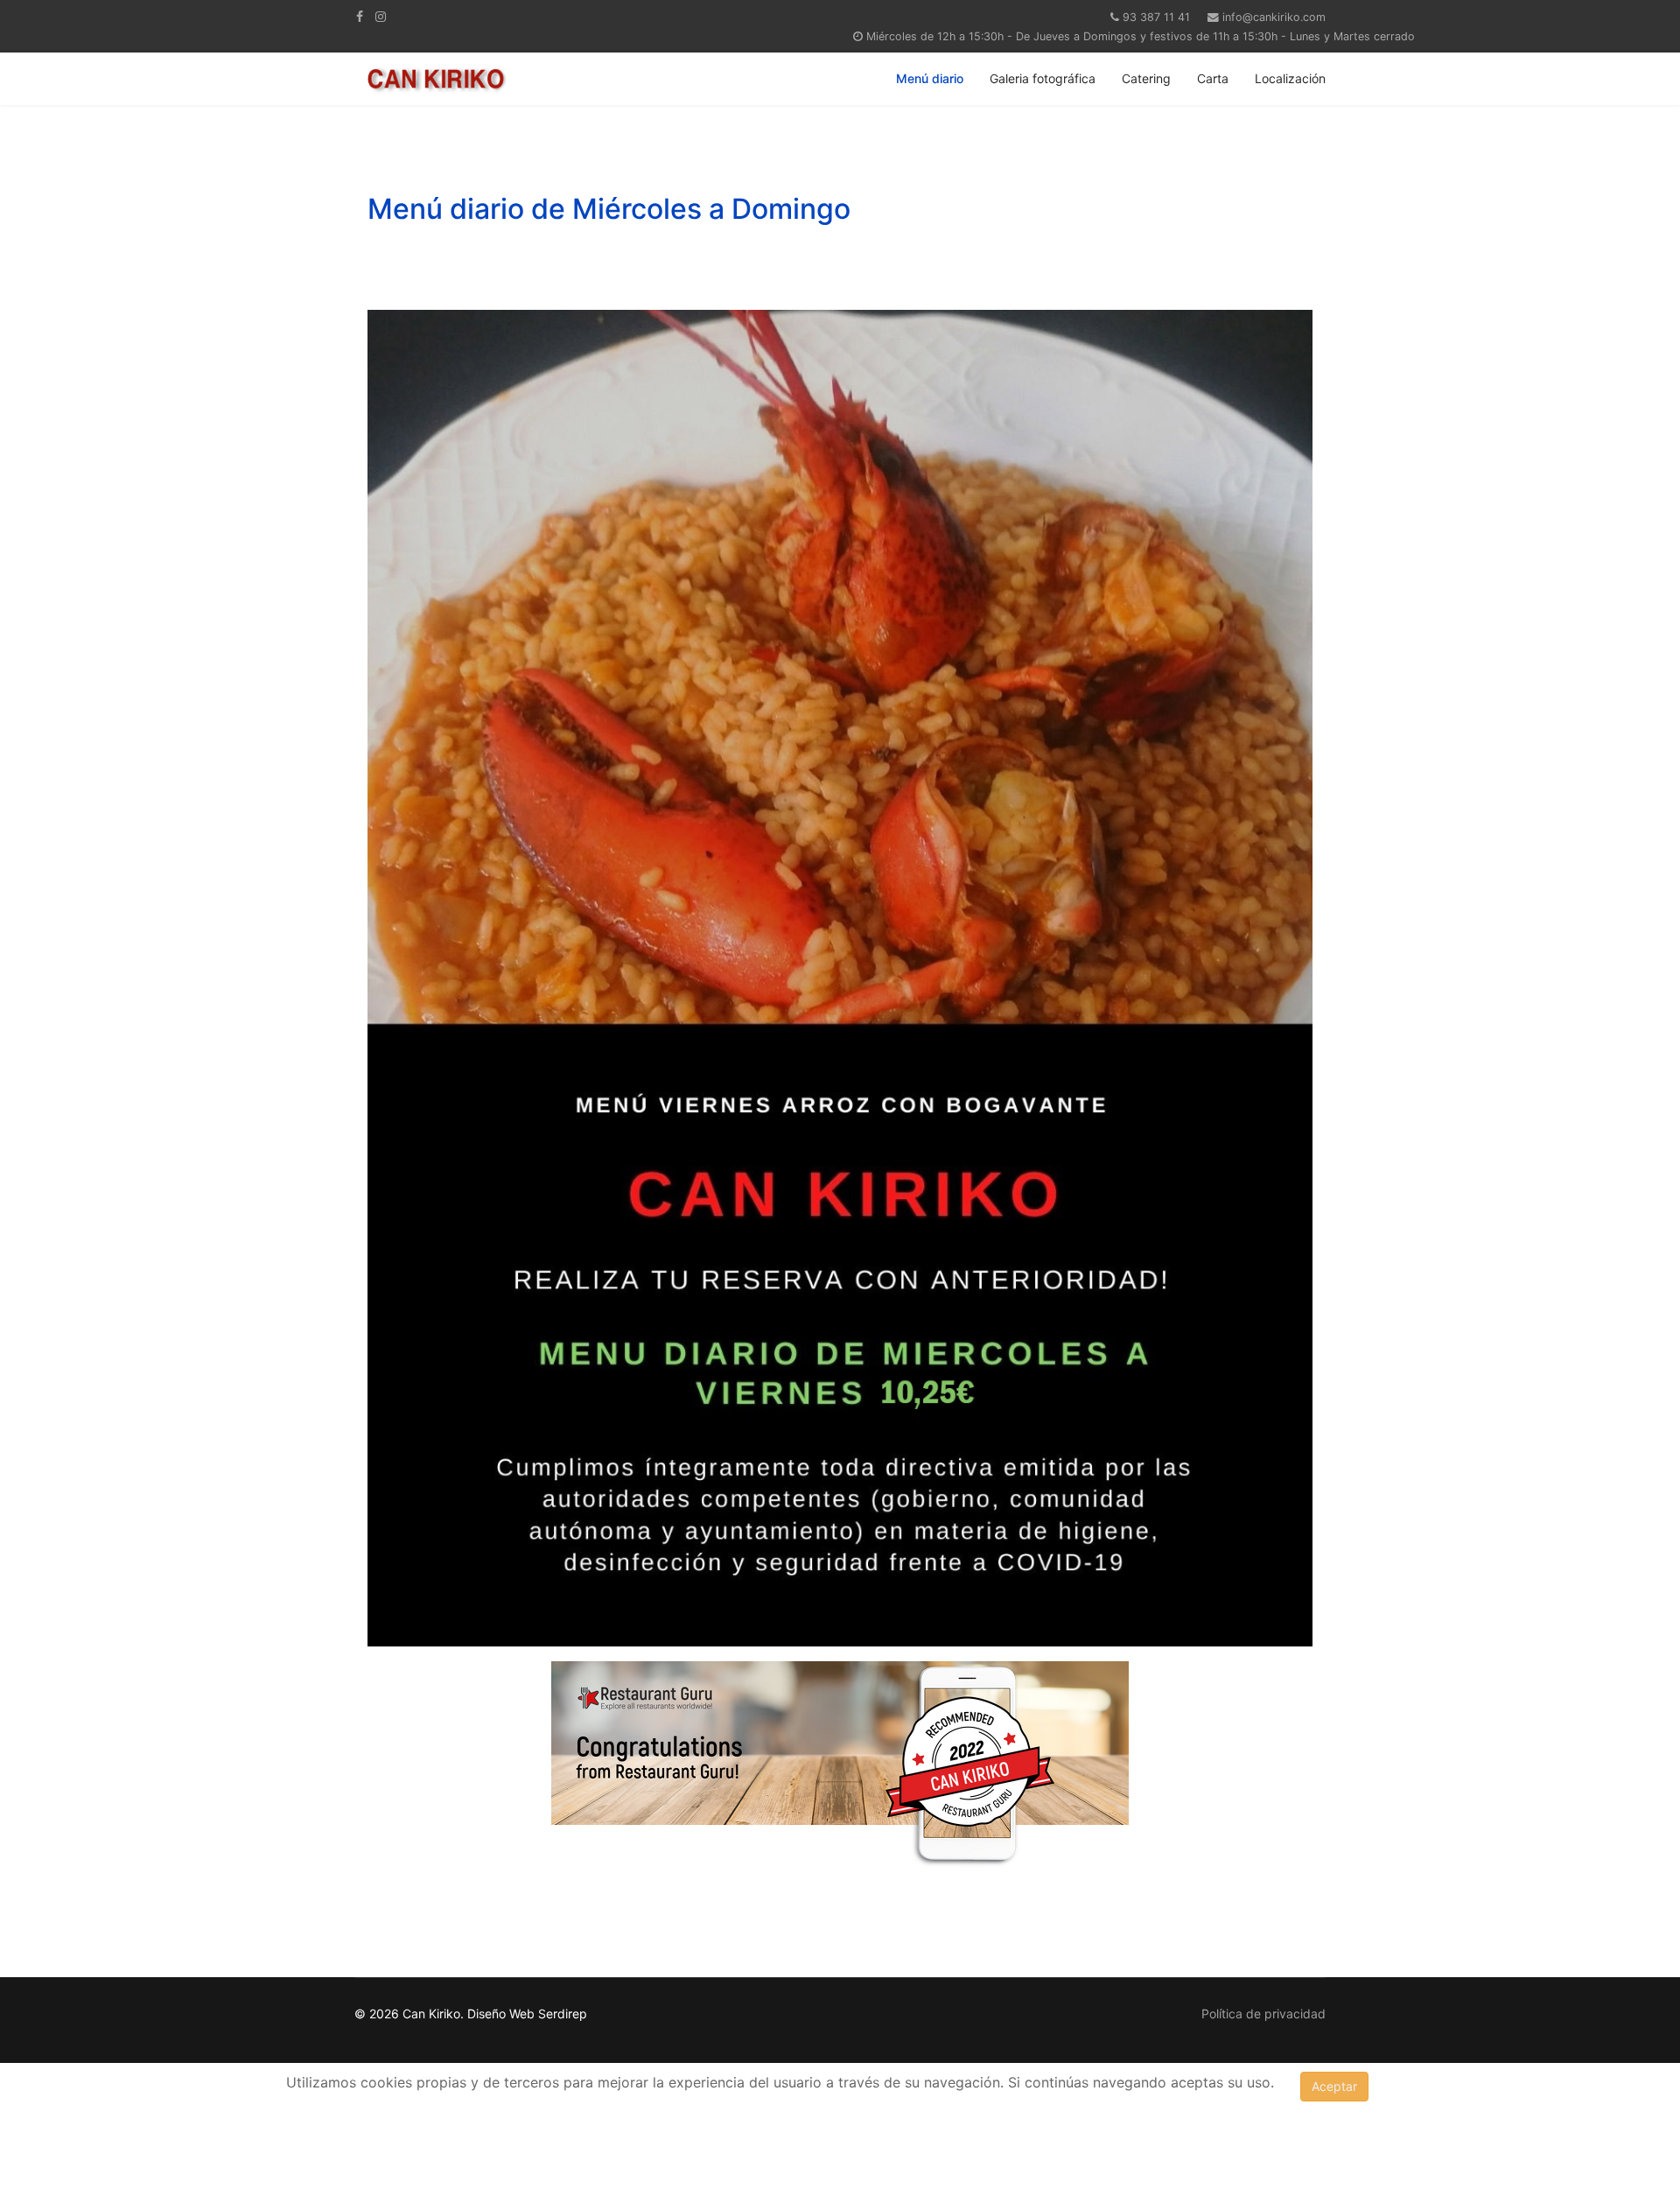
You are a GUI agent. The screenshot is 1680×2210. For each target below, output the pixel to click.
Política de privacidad (1263, 2014)
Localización (1290, 78)
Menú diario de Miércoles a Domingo (609, 209)
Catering (1146, 78)
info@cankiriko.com (1274, 17)
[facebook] (360, 16)
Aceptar (1334, 2086)
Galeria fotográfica (1043, 78)
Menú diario (930, 78)
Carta (1213, 78)
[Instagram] (381, 16)
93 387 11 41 (1156, 17)
